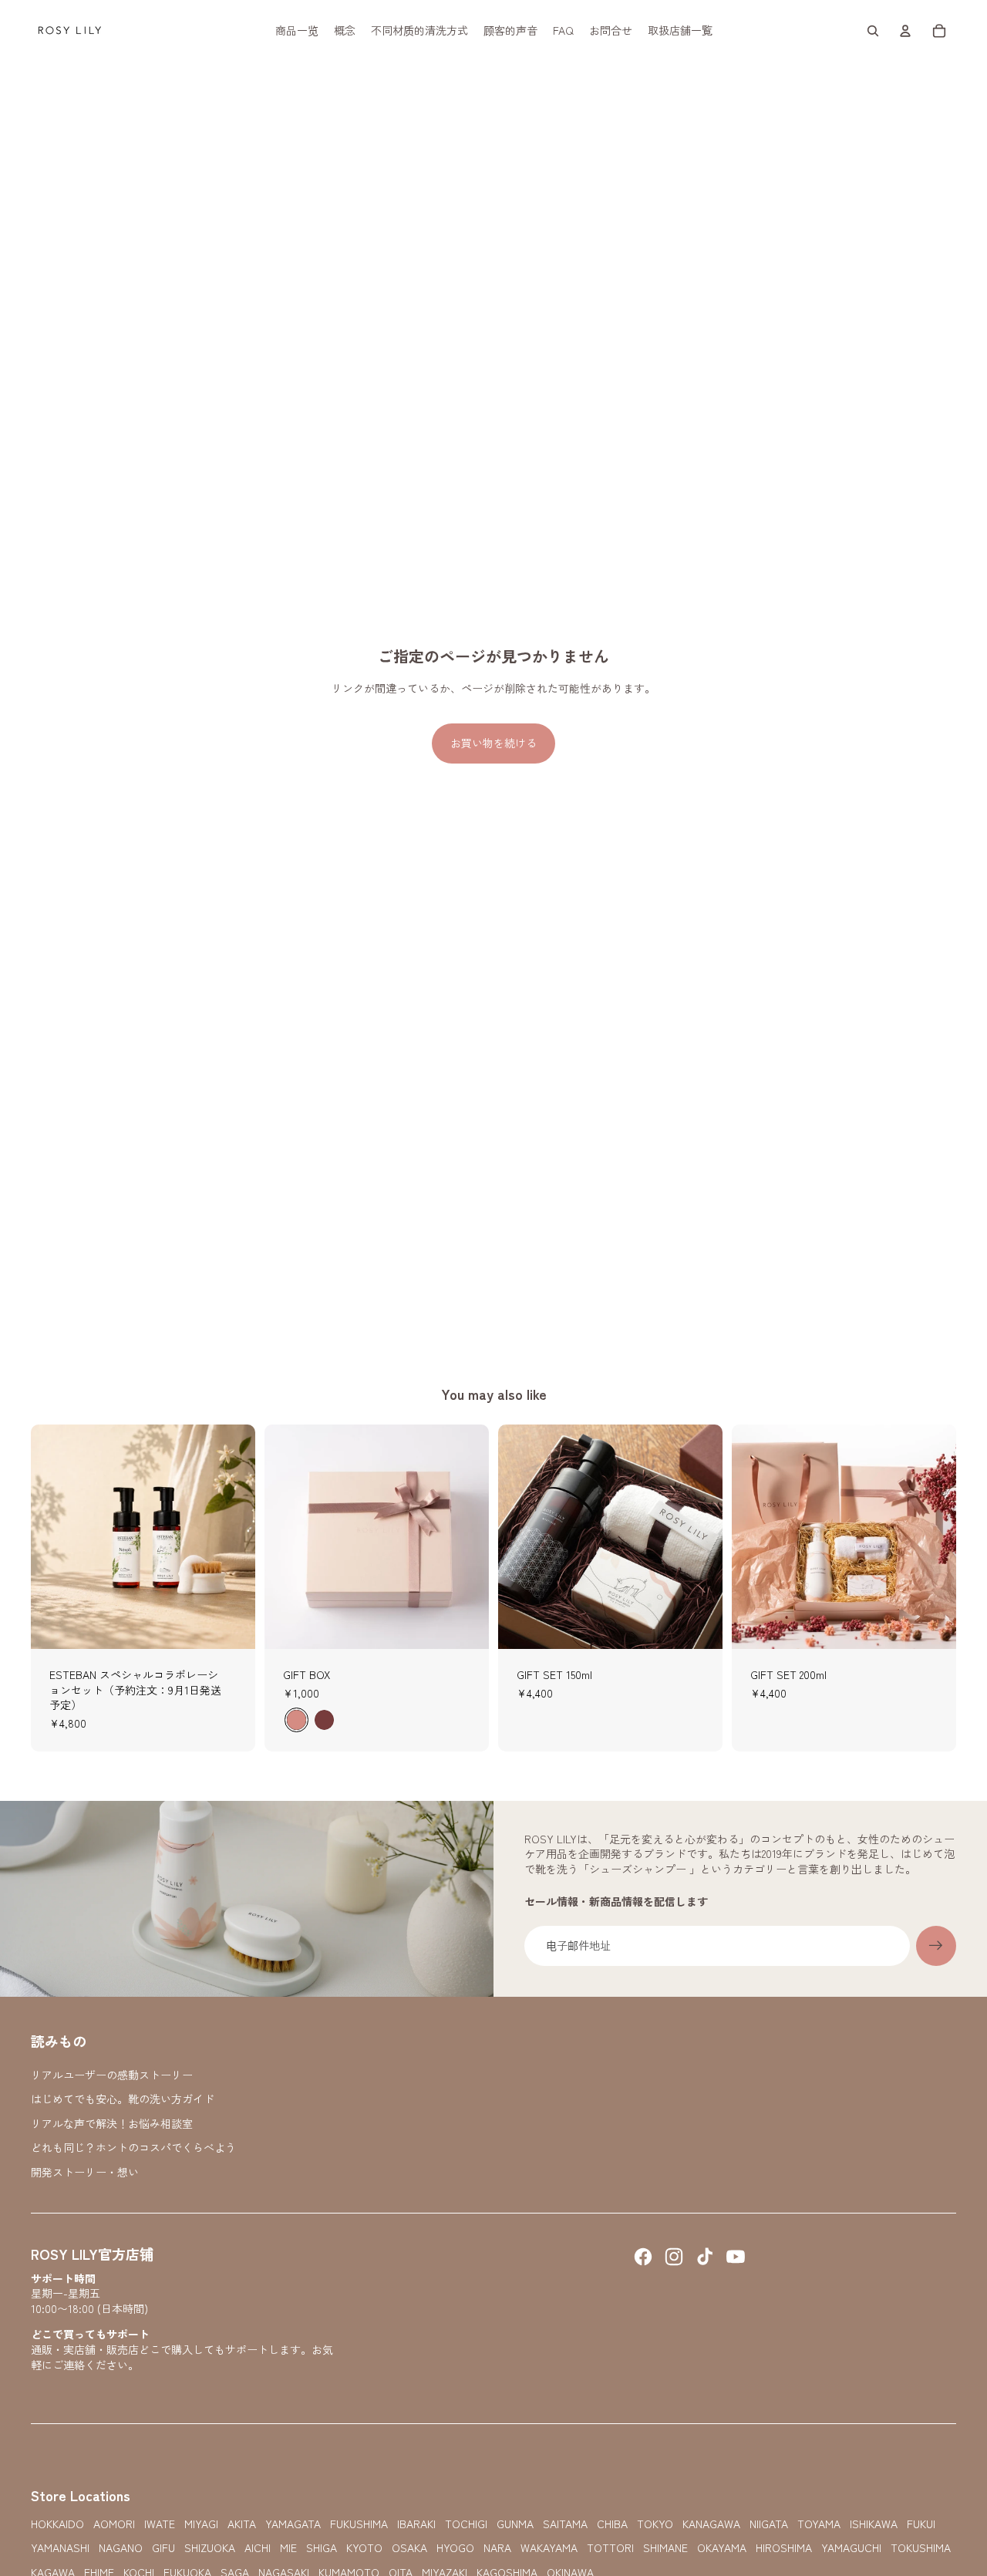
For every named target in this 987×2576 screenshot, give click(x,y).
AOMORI (114, 2524)
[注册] (936, 1946)
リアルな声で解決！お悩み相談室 (112, 2123)
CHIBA (612, 2524)
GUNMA (515, 2524)
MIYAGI (201, 2524)
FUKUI (921, 2524)
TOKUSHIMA (921, 2548)
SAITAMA (565, 2524)
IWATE (160, 2524)
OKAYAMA (722, 2548)
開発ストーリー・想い (85, 2172)
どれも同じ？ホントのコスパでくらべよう (133, 2147)
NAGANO (121, 2548)
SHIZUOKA (210, 2548)
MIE (288, 2548)
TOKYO (655, 2524)
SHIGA (322, 2548)
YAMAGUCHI (851, 2548)
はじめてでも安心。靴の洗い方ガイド (123, 2099)
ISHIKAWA (874, 2524)
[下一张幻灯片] (232, 1536)
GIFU (163, 2548)
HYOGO (455, 2548)
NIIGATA (769, 2524)
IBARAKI (416, 2524)
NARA (497, 2548)
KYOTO (364, 2548)
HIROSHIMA (784, 2548)
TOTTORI (610, 2548)
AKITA (242, 2524)
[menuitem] (297, 31)
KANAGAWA (711, 2524)
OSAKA (409, 2548)
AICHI (258, 2548)
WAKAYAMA (549, 2548)
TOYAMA (819, 2524)
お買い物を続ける (493, 743)
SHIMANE (665, 2548)
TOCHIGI (466, 2524)
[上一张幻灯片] (54, 1536)
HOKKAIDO (57, 2524)
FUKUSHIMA (359, 2524)
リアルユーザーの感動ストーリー (112, 2075)
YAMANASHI (60, 2548)
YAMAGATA (293, 2524)
